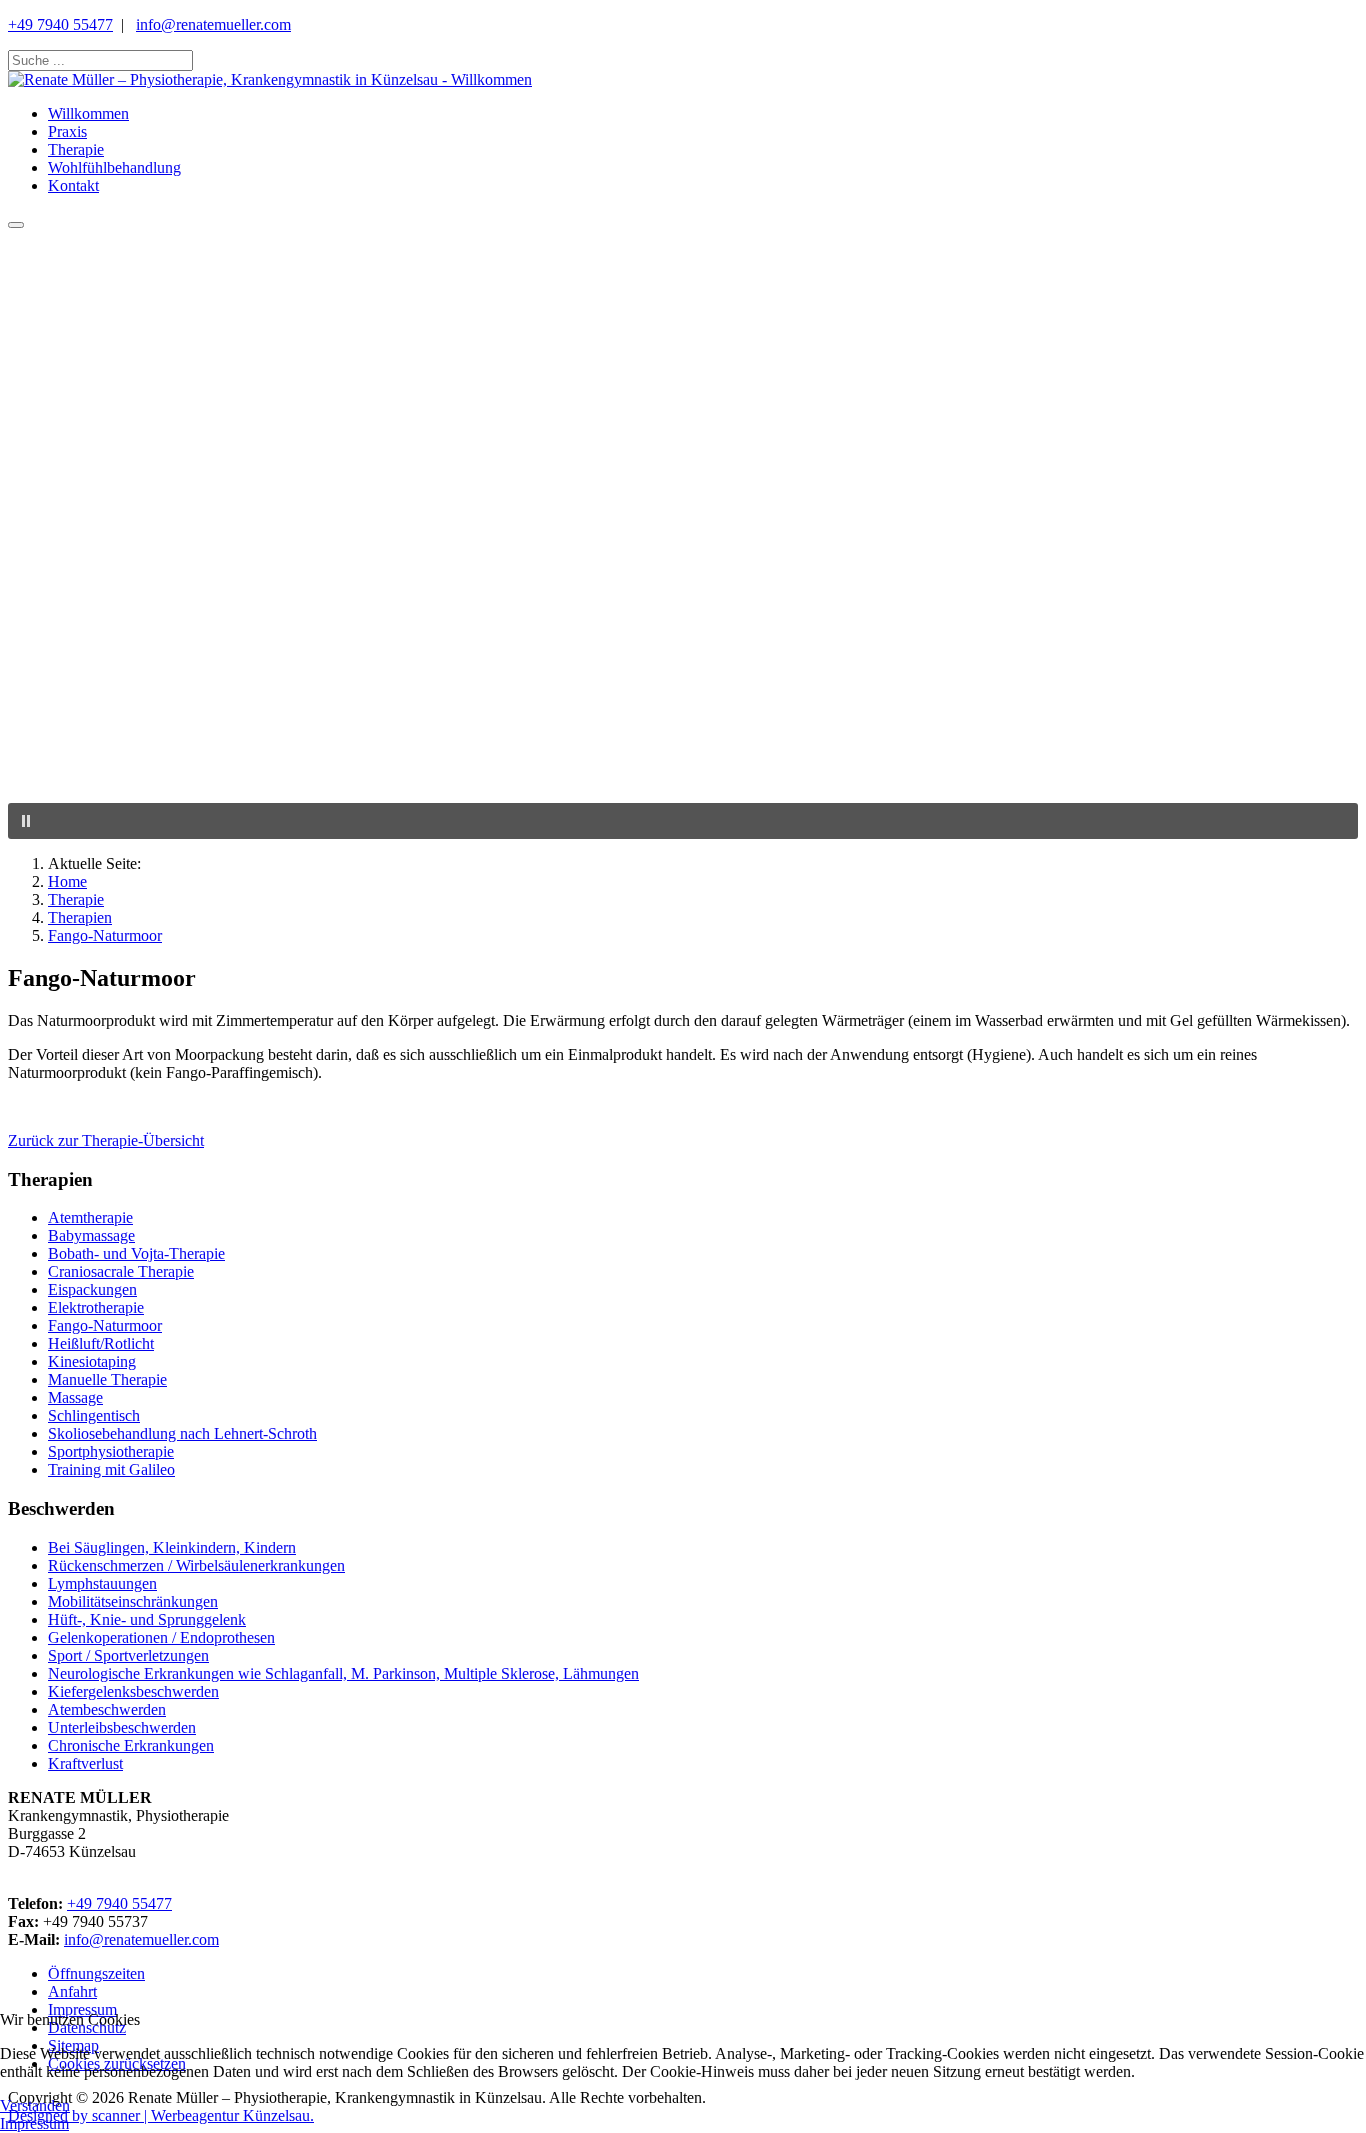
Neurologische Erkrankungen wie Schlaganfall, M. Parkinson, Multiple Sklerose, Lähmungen (343, 1673)
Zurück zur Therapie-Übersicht (106, 1140)
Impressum (34, 2123)
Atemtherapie (90, 1217)
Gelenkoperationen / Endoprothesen (161, 1637)
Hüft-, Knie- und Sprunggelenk (147, 1619)
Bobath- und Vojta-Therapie (136, 1253)
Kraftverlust (85, 1763)
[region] (683, 534)
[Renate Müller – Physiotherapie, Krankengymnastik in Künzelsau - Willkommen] (270, 79)
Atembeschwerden (107, 1709)
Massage (75, 1397)
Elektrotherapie (96, 1307)
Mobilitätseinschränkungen (133, 1601)
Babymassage (91, 1235)
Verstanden (35, 2105)
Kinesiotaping (92, 1361)
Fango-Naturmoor (105, 1325)
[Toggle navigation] (16, 225)
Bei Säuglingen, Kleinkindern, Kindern (172, 1547)
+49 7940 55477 (60, 24)
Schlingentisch (94, 1415)
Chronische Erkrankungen (131, 1745)
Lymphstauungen (102, 1583)
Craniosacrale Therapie (121, 1271)
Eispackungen (92, 1289)
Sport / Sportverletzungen (128, 1655)
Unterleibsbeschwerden (122, 1727)
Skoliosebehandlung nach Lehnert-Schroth (182, 1433)
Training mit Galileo (111, 1469)
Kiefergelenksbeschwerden (133, 1691)
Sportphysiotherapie (111, 1451)
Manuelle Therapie (107, 1379)
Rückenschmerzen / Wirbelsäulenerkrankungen (196, 1565)
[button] (683, 755)
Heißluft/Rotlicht (101, 1343)
